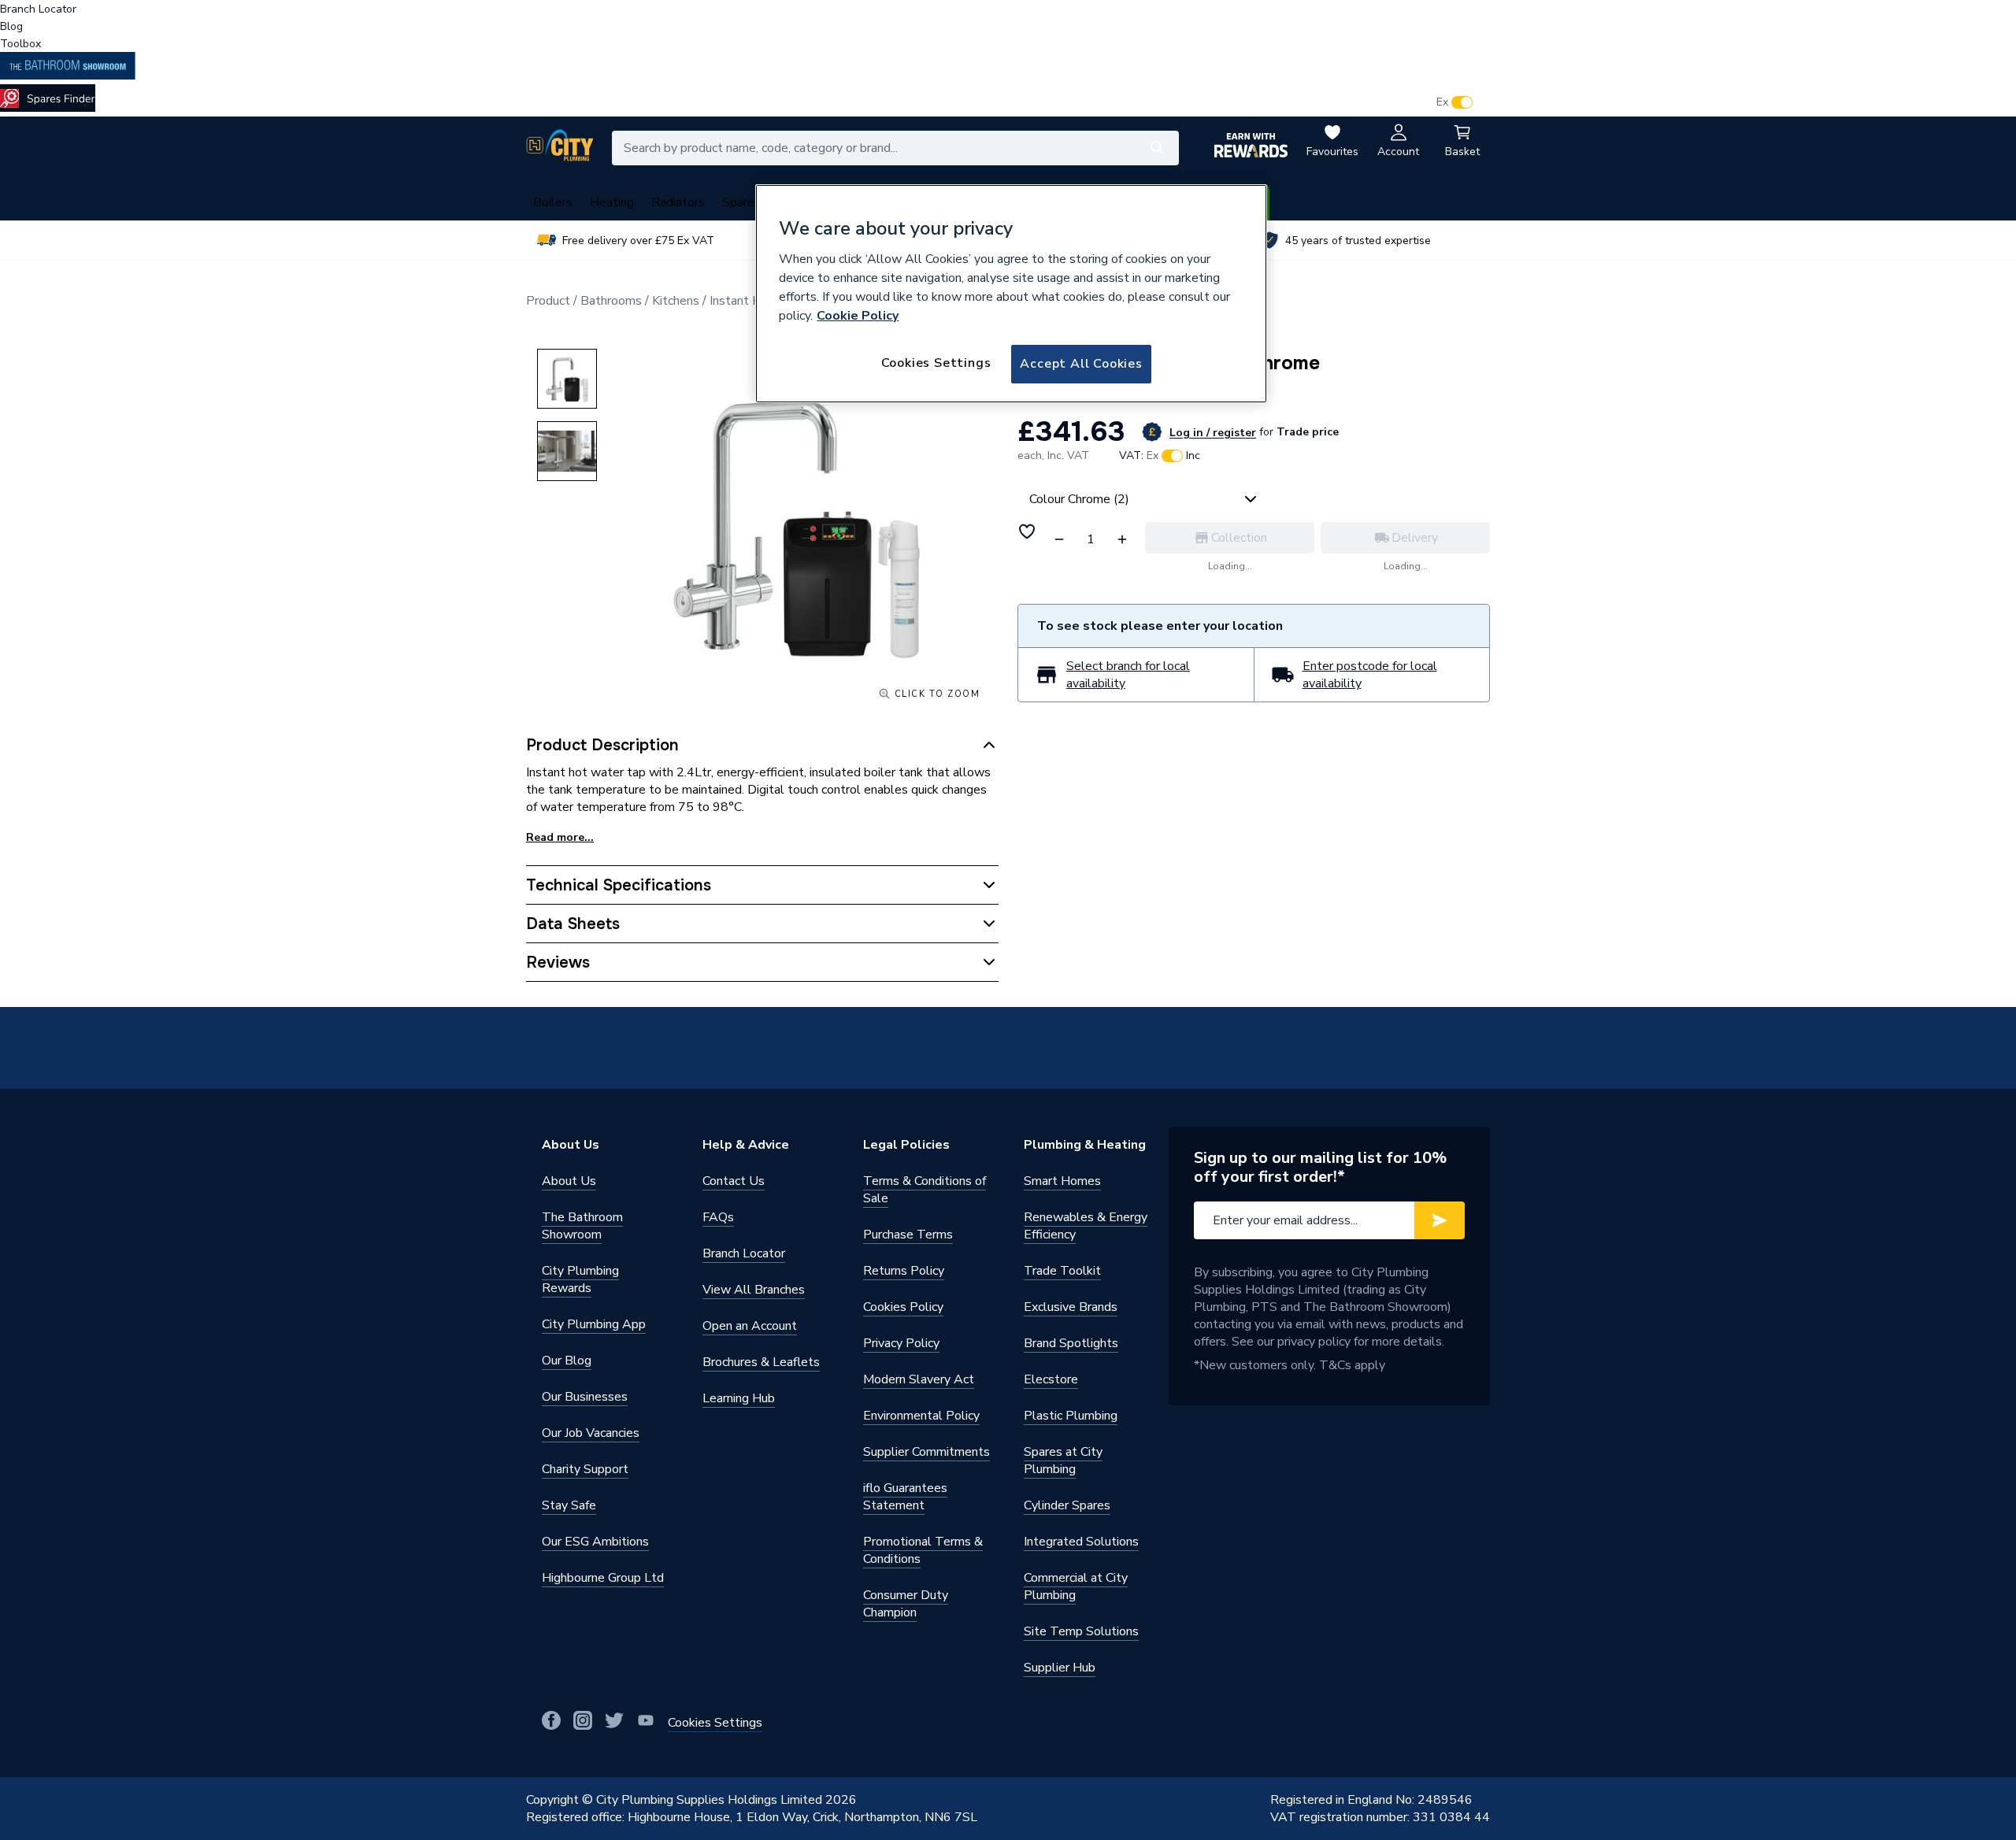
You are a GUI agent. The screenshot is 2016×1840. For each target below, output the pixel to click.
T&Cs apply (1352, 1365)
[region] (1011, 294)
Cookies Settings (936, 363)
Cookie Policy (858, 316)
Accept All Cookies (1081, 364)
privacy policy (1314, 1342)
